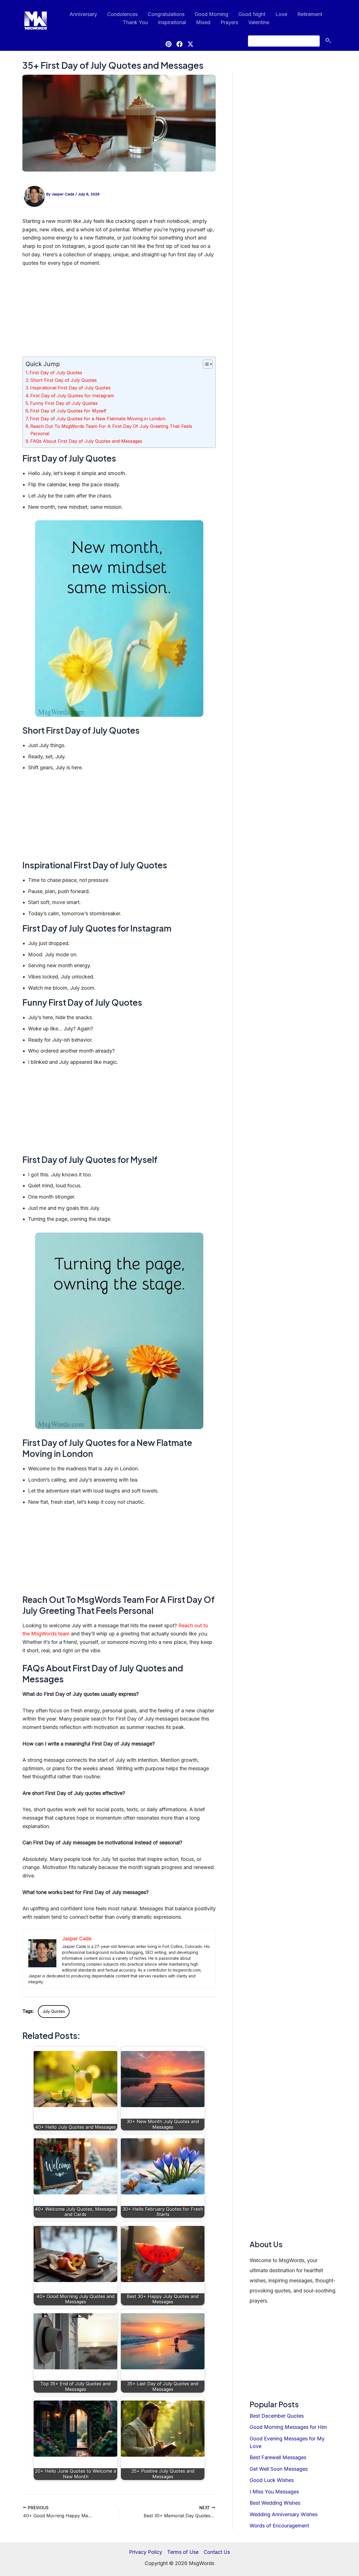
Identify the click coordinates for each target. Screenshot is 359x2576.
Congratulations (166, 14)
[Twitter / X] (190, 44)
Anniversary (83, 14)
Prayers (229, 22)
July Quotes (54, 2011)
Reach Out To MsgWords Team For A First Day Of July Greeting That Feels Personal (111, 430)
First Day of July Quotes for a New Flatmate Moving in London (98, 419)
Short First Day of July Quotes (64, 380)
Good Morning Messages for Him (288, 2427)
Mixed (203, 22)
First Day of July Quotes (56, 373)
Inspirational (172, 22)
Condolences (122, 14)
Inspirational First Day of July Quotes (70, 388)
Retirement (310, 14)
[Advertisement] (119, 314)
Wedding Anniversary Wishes (284, 2514)
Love (281, 14)
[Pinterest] (169, 44)
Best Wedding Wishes (275, 2503)
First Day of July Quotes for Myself (68, 411)
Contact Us (217, 2552)
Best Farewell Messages (278, 2457)
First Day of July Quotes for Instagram (72, 396)
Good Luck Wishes (272, 2480)
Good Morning (211, 14)
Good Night (252, 14)
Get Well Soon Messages (279, 2469)
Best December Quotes (277, 2416)
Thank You (135, 22)
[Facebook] (179, 44)
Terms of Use (183, 2552)
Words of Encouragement (279, 2526)
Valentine (259, 22)
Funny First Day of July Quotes (64, 403)
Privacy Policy (146, 2552)
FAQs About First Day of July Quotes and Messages (86, 441)
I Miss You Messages (274, 2492)
